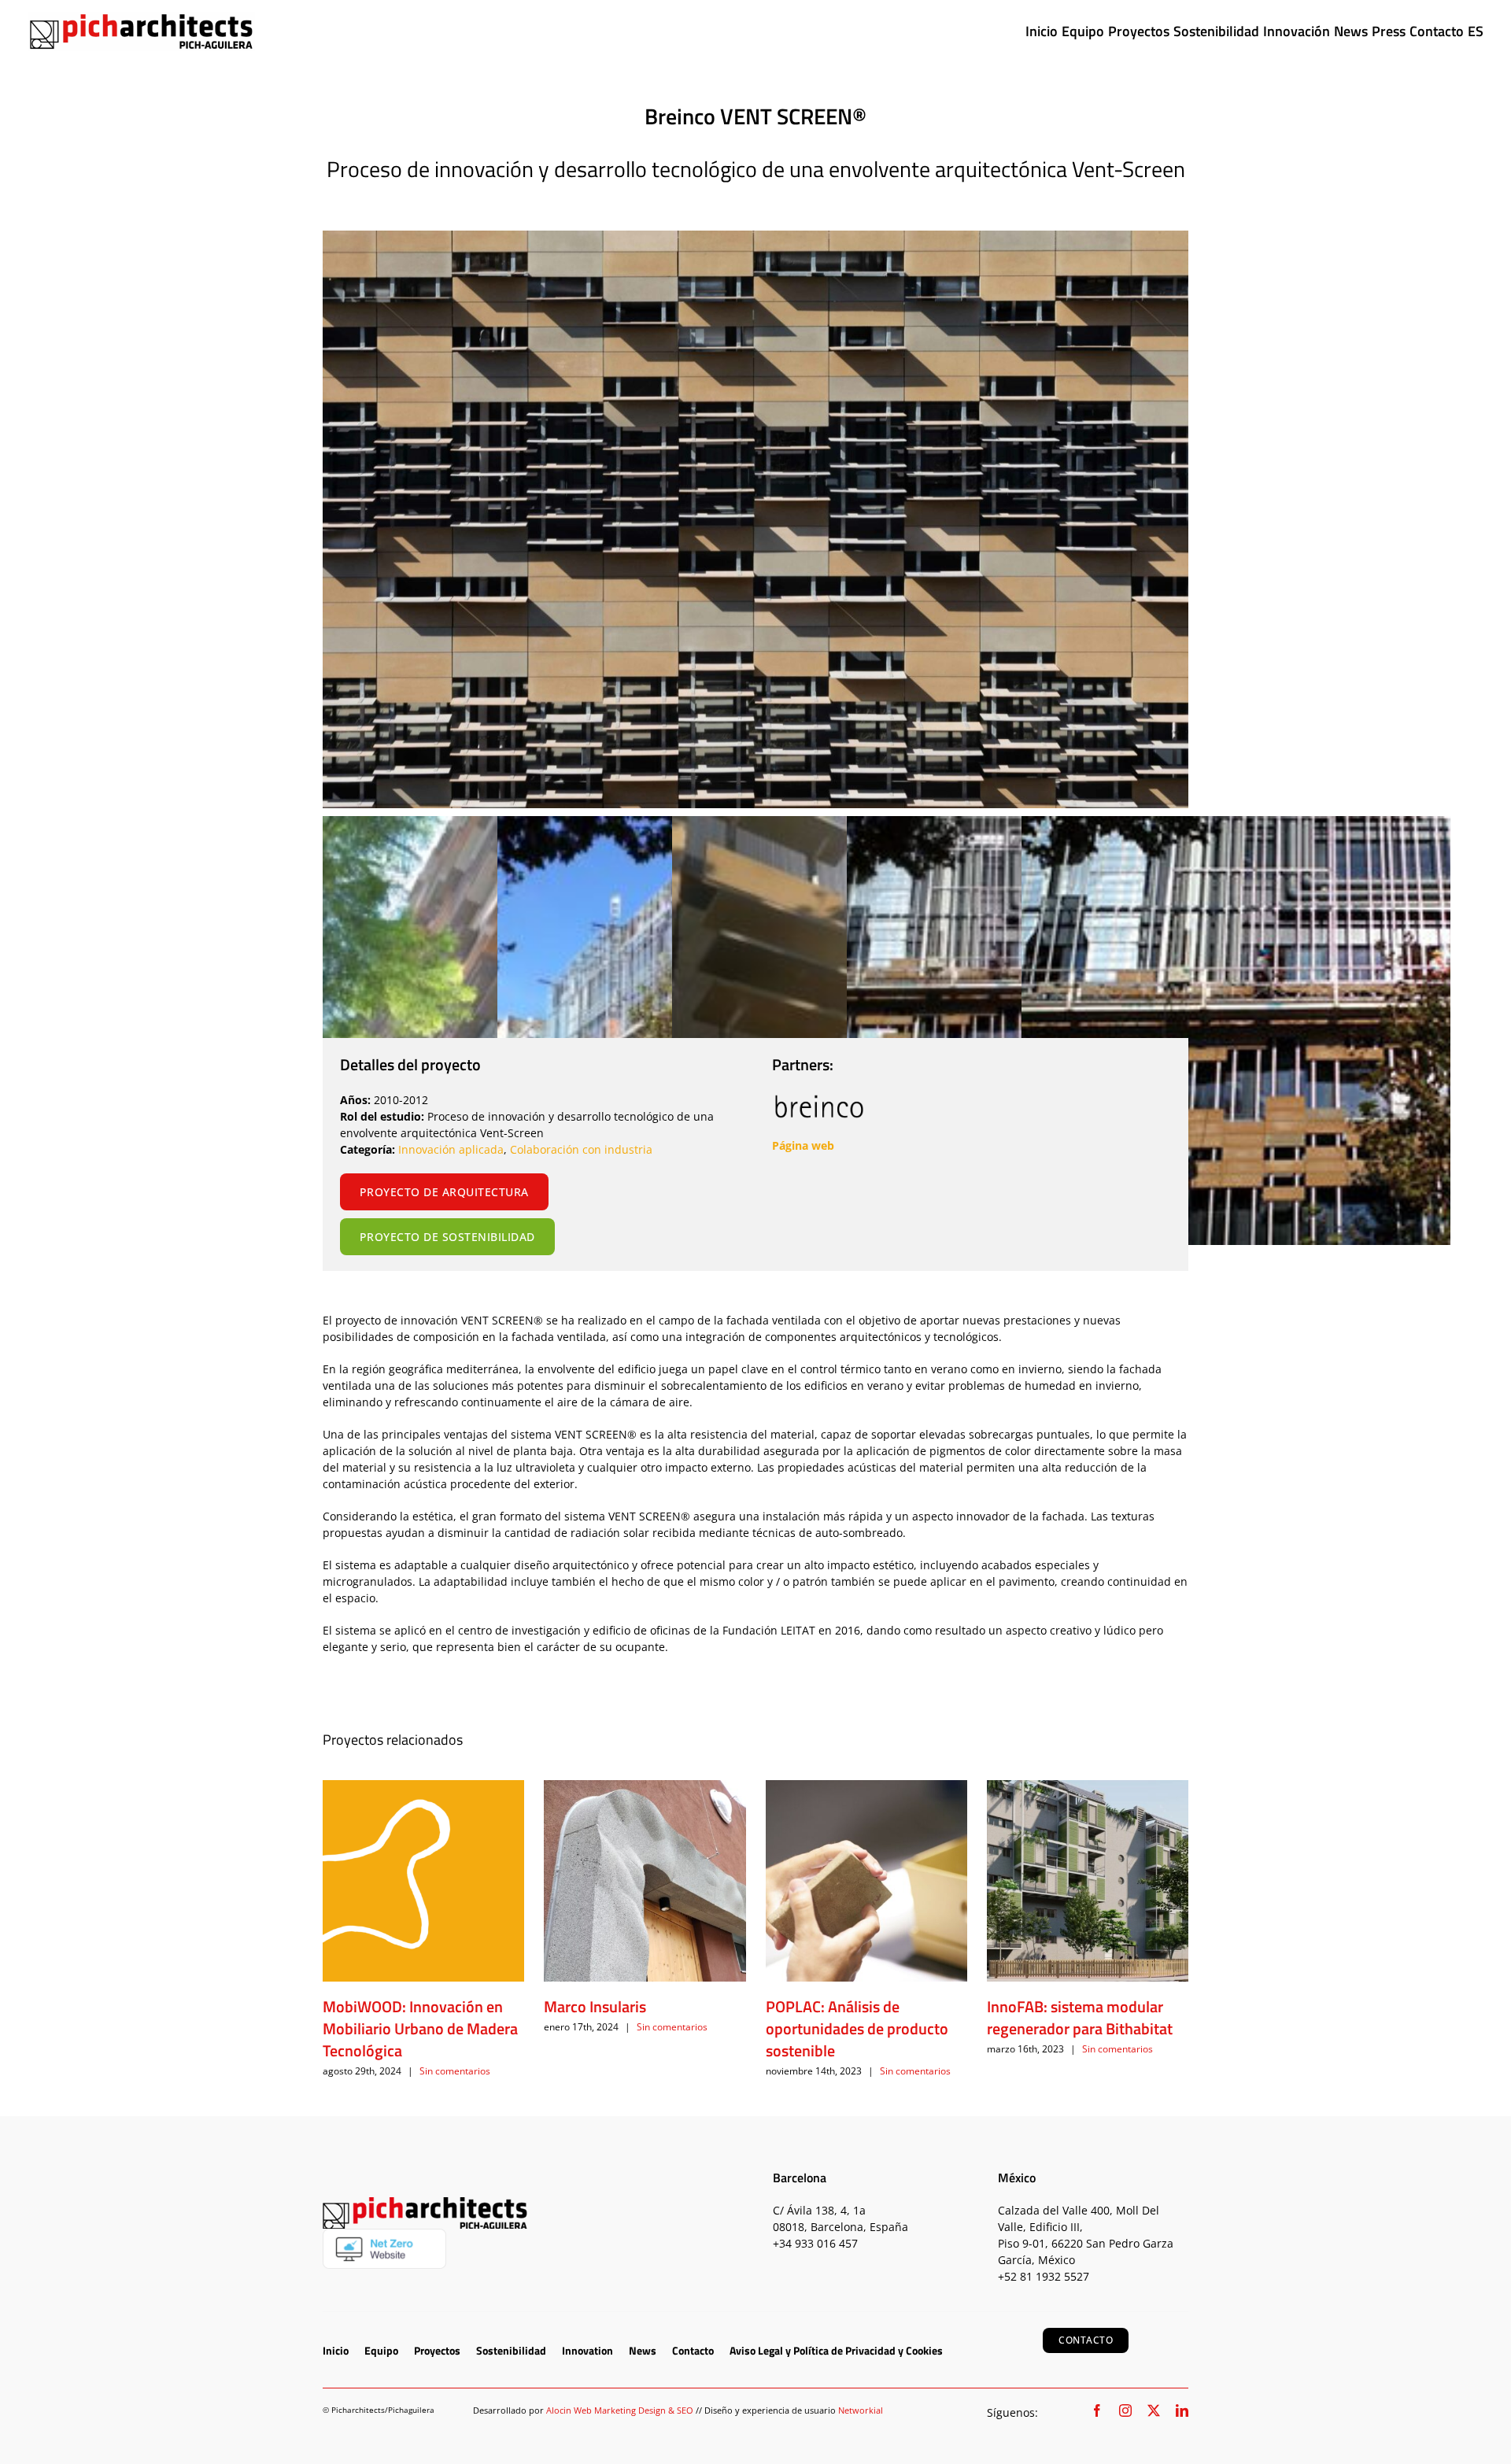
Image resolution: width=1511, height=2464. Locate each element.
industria (627, 1149)
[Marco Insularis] (645, 1881)
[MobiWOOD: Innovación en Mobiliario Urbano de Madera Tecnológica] (423, 1881)
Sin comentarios (455, 2071)
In (403, 1149)
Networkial (861, 2410)
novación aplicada (456, 1149)
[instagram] (1125, 2410)
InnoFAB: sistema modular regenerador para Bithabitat (1080, 2017)
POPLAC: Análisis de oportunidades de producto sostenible (857, 2028)
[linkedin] (1182, 2410)
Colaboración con (556, 1149)
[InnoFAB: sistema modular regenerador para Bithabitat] (1088, 1881)
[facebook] (1097, 2410)
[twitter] (1154, 2410)
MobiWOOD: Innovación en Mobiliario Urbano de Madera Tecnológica (420, 2028)
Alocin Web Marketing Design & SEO (620, 2410)
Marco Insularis (595, 2006)
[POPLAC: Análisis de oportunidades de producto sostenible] (866, 1881)
